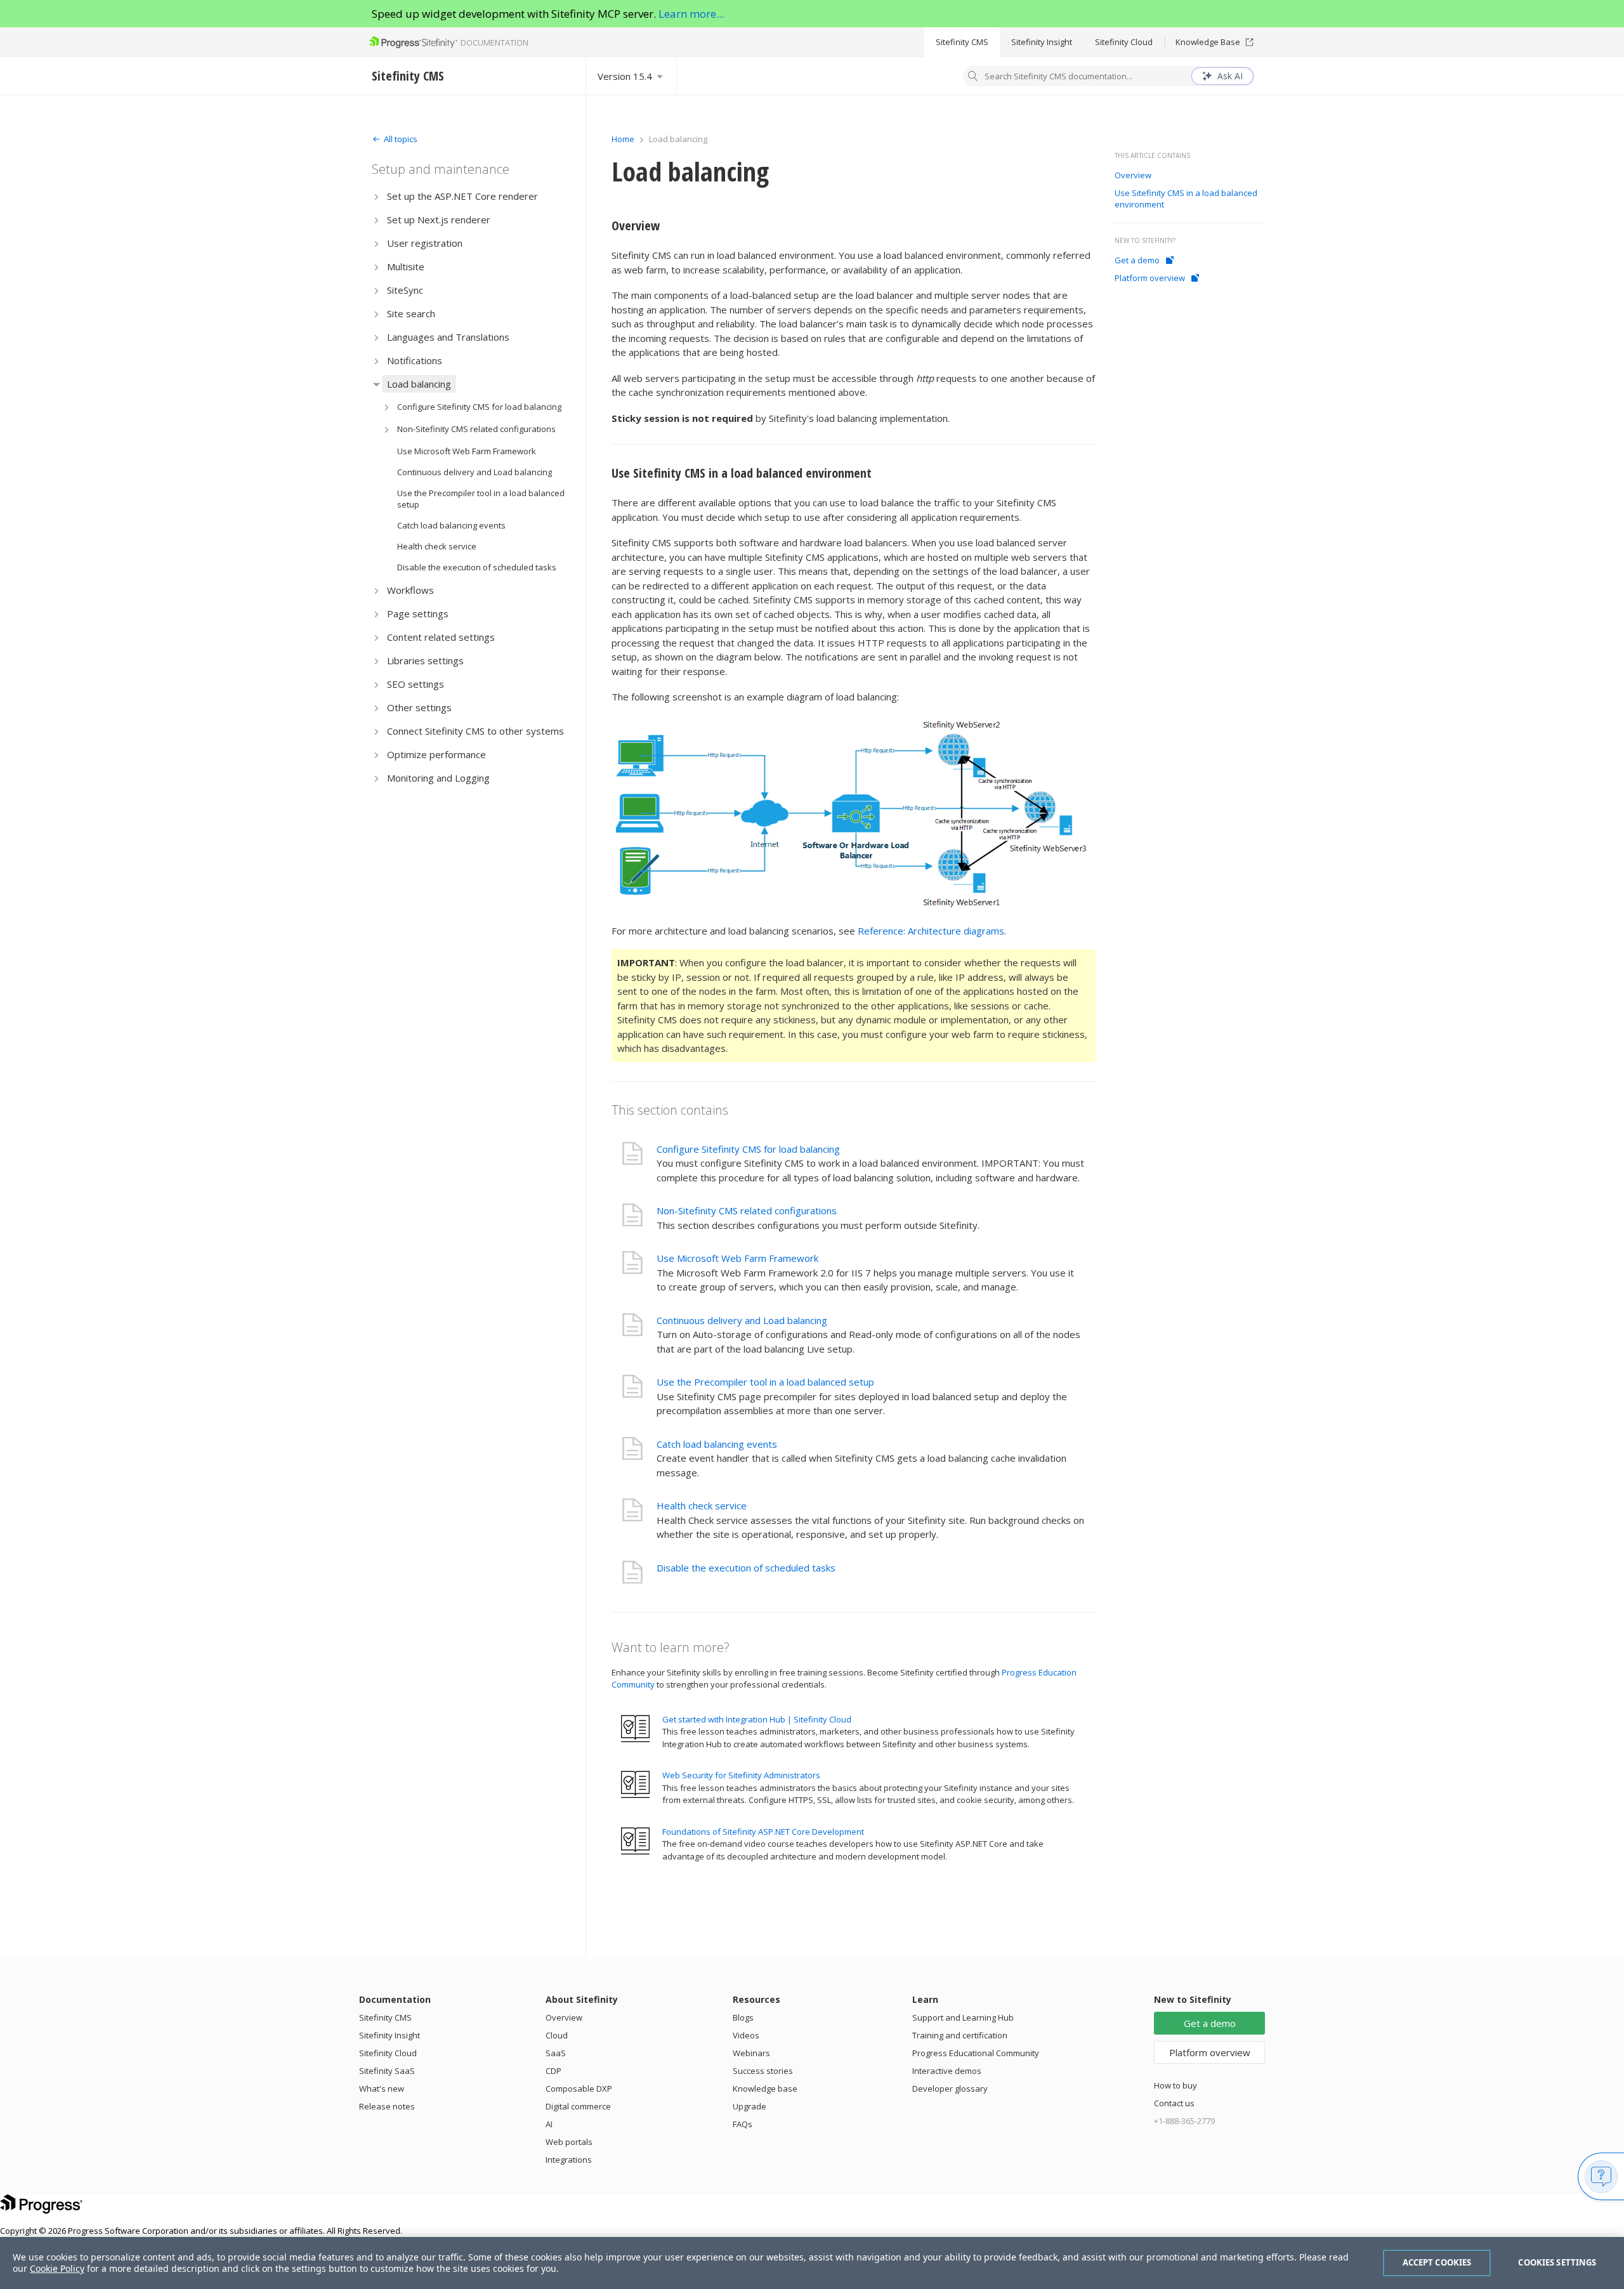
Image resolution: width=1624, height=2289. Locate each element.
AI (549, 2124)
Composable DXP (579, 2089)
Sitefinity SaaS (387, 2071)
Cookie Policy (57, 2268)
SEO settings (416, 684)
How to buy (1175, 2085)
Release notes (387, 2106)
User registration (425, 243)
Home (623, 139)
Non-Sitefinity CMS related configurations (476, 429)
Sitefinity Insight (1042, 42)
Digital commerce (578, 2106)
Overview (636, 226)
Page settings (418, 613)
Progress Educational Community (976, 2053)
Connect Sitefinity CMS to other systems (475, 731)
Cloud (557, 2035)
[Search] (973, 77)
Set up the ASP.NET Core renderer (462, 196)
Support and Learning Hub (963, 2017)
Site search (411, 313)
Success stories (763, 2071)
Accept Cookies (1437, 2262)
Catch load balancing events (451, 525)
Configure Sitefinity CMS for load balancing (479, 407)
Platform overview (1150, 278)
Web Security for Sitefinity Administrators (741, 1775)
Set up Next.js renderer (439, 220)
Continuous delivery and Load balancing (475, 472)
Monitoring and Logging (438, 778)
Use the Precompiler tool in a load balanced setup (481, 499)
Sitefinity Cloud (1124, 42)
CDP (553, 2071)
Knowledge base (765, 2089)
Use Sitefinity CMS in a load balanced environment (742, 473)
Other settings (419, 707)
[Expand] (377, 196)
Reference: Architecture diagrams (931, 931)
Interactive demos (947, 2071)
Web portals (569, 2142)
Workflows (410, 590)
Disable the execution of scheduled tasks (477, 567)
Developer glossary (950, 2089)
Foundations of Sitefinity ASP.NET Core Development (763, 1832)
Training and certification (960, 2035)
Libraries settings (425, 660)
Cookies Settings (1557, 2262)
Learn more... (691, 14)
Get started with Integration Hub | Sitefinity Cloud (757, 1719)
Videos (746, 2035)
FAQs (743, 2124)
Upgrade (750, 2106)
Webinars (751, 2053)
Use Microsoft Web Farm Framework (467, 451)
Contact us (1174, 2103)
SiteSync (405, 290)
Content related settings (441, 637)
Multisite (406, 266)
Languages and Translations (448, 337)
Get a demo (1137, 260)
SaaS (556, 2053)
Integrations (569, 2160)
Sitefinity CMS (962, 42)
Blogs (743, 2017)
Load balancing (419, 384)
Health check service (437, 546)
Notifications (415, 360)
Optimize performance (436, 754)
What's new (382, 2089)
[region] (812, 2263)
